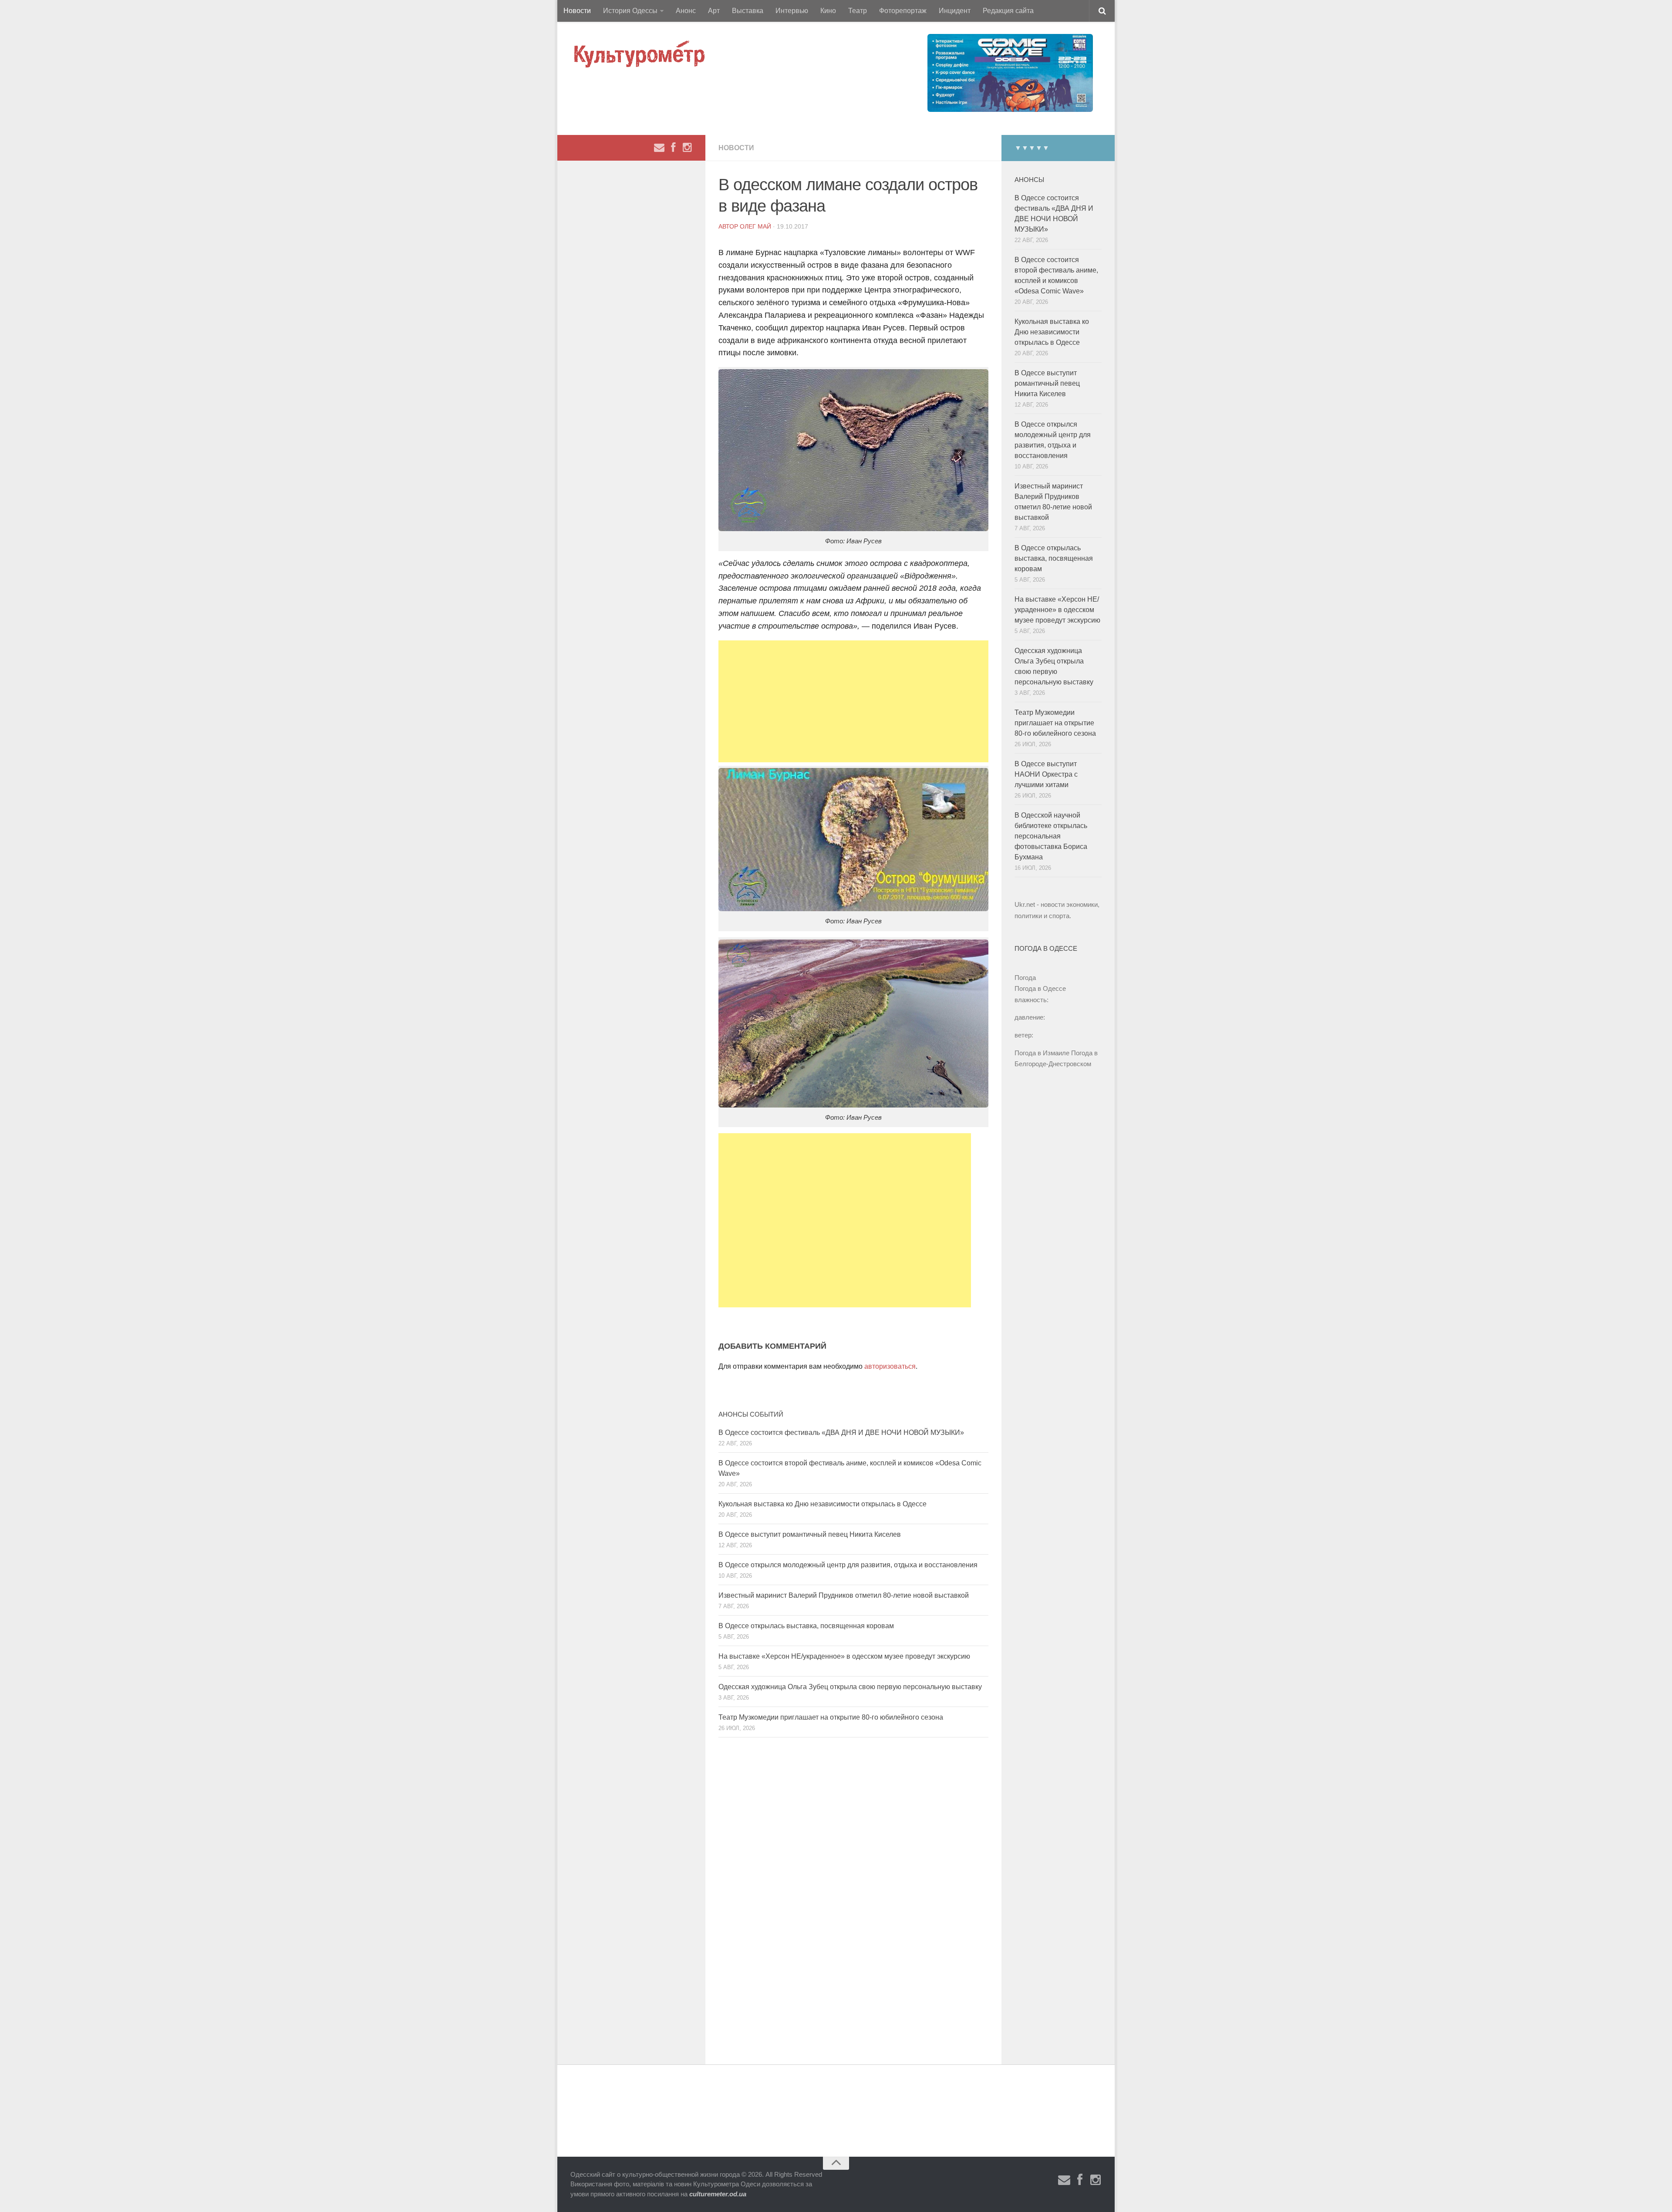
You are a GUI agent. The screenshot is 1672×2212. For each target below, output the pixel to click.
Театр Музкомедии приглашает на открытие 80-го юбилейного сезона (831, 1717)
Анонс (686, 11)
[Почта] (659, 148)
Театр (858, 11)
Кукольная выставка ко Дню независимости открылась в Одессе (823, 1504)
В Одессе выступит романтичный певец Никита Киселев (810, 1534)
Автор (729, 226)
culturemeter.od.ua (718, 2194)
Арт (714, 11)
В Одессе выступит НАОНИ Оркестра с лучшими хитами (1046, 774)
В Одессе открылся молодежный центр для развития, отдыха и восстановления (848, 1565)
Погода (1025, 978)
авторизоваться (890, 1366)
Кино (828, 11)
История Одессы (630, 11)
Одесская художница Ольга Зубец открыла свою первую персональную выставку (850, 1687)
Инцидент (955, 11)
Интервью (792, 11)
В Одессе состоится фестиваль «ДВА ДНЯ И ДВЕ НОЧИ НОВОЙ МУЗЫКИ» (841, 1433)
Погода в (1040, 988)
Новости (577, 11)
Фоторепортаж (903, 11)
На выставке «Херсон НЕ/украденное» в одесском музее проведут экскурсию (844, 1656)
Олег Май (755, 226)
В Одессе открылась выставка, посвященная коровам (806, 1626)
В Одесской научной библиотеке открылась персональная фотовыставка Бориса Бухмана (1051, 836)
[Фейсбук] (673, 148)
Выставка (748, 11)
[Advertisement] (853, 701)
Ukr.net (1025, 904)
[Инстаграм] (687, 148)
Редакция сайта (1008, 11)
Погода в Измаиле (1042, 1053)
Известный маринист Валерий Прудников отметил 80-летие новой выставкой (844, 1595)
